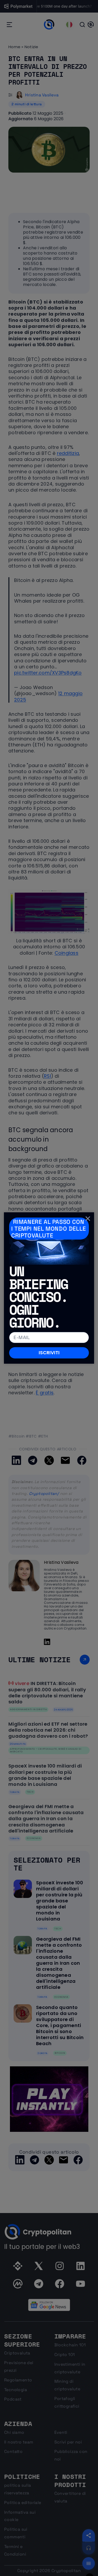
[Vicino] (88, 1219)
